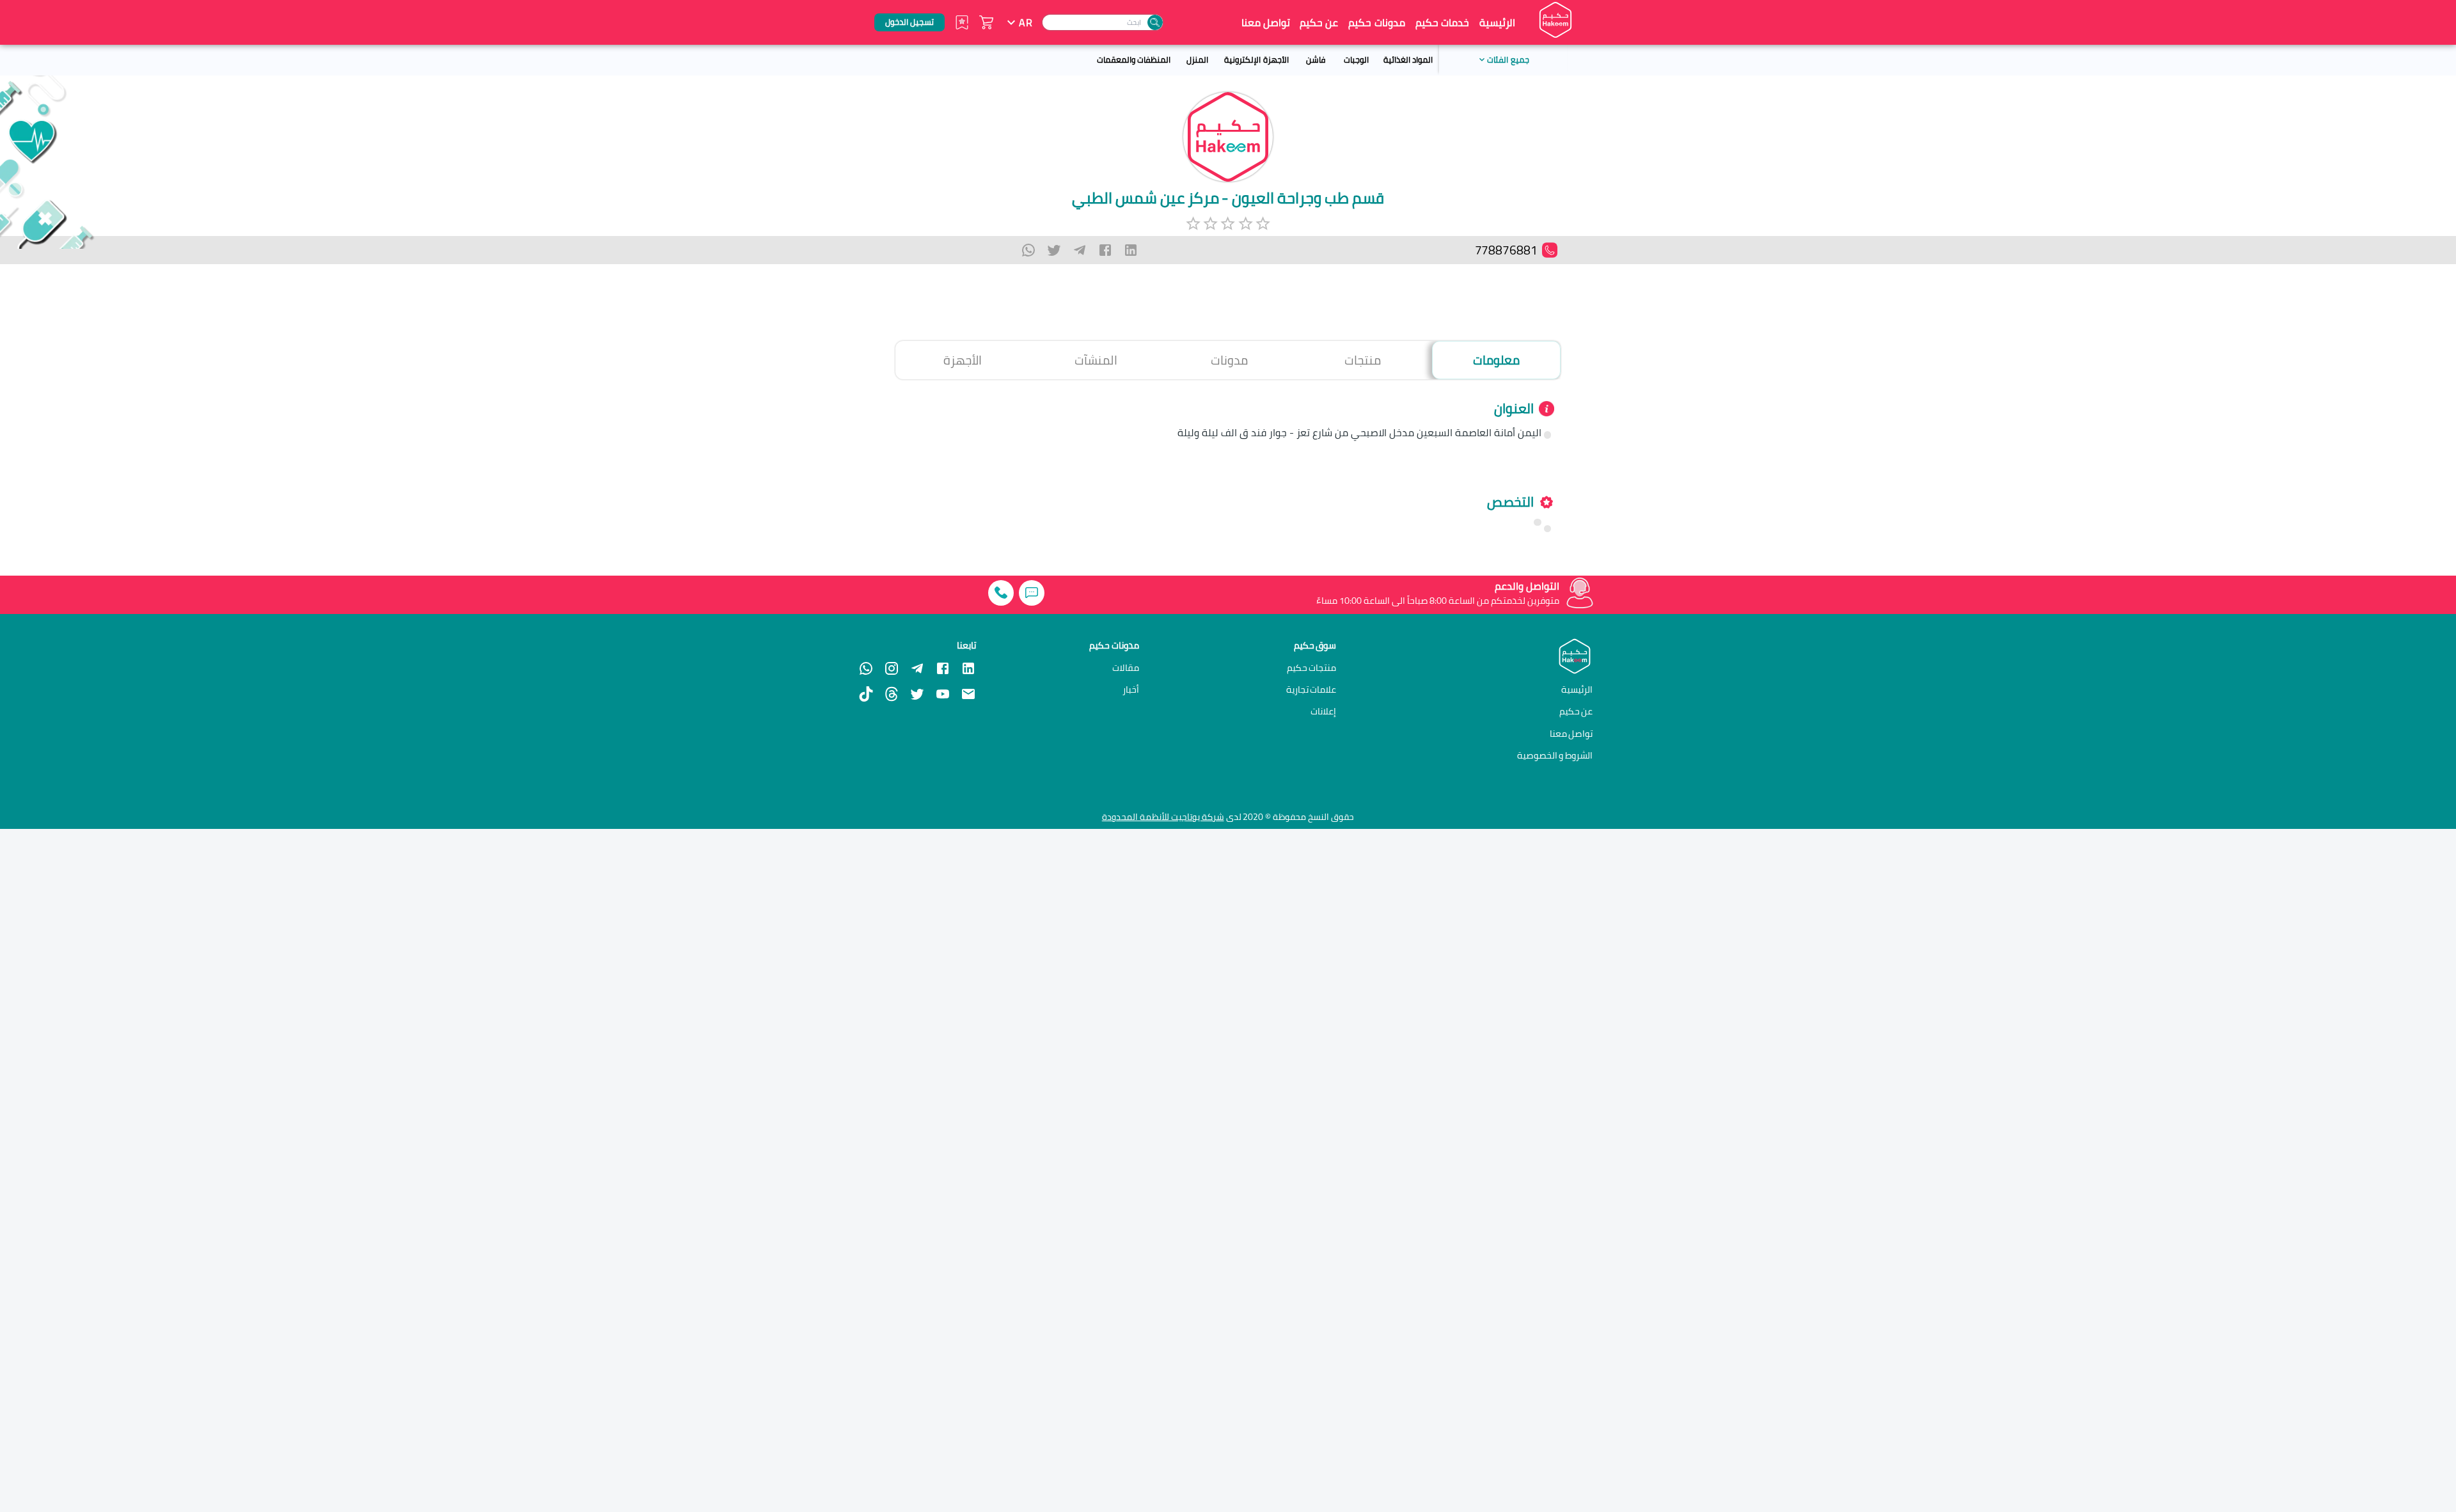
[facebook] (1105, 250)
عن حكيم (1319, 22)
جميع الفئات (1508, 59)
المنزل (1197, 59)
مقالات (1126, 668)
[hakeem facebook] (943, 668)
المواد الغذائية (1408, 59)
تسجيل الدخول (909, 22)
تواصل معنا (1266, 22)
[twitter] (1054, 250)
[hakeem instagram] (892, 668)
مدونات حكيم (1376, 22)
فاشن (1316, 59)
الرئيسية (1497, 22)
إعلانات (1323, 711)
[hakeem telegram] (917, 668)
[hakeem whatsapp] (866, 668)
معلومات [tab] (1496, 360)
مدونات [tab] (1229, 360)
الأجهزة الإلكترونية (1256, 59)
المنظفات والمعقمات (1134, 59)
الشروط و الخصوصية (1555, 755)
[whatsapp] (1028, 250)
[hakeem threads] (892, 694)
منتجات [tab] (1363, 360)
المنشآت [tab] (1096, 360)
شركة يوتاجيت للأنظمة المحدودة (1163, 817)
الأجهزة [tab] (963, 360)
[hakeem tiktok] (866, 694)
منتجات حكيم (1312, 668)
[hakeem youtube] (943, 694)
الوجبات (1356, 59)
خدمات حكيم (1442, 22)
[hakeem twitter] (917, 694)
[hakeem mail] (968, 694)
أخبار (1131, 689)
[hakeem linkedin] (968, 667)
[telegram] (1080, 250)
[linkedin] (1131, 250)
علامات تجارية (1311, 689)
